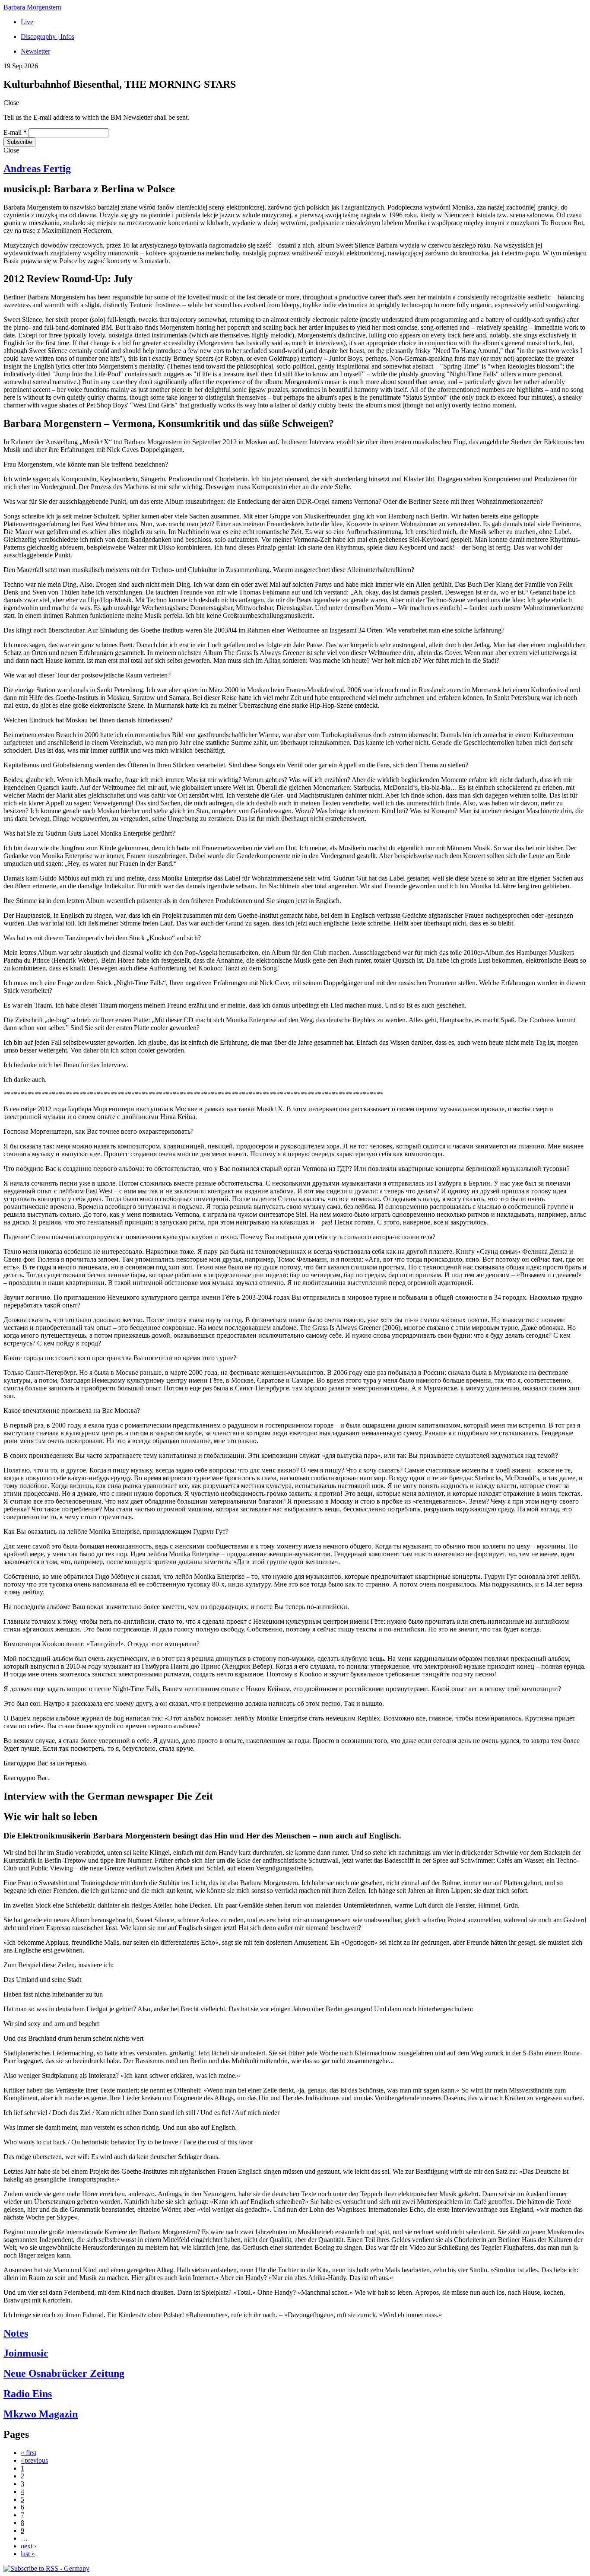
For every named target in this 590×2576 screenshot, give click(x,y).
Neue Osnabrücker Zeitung (64, 2373)
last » (28, 2554)
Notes (16, 2333)
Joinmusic (26, 2353)
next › (29, 2546)
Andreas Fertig (37, 169)
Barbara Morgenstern (32, 7)
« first (29, 2453)
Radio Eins (28, 2394)
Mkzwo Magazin (41, 2414)
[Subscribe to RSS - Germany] (46, 2568)
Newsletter (35, 51)
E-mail (15, 132)
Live (27, 22)
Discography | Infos (48, 37)
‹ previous (34, 2460)
